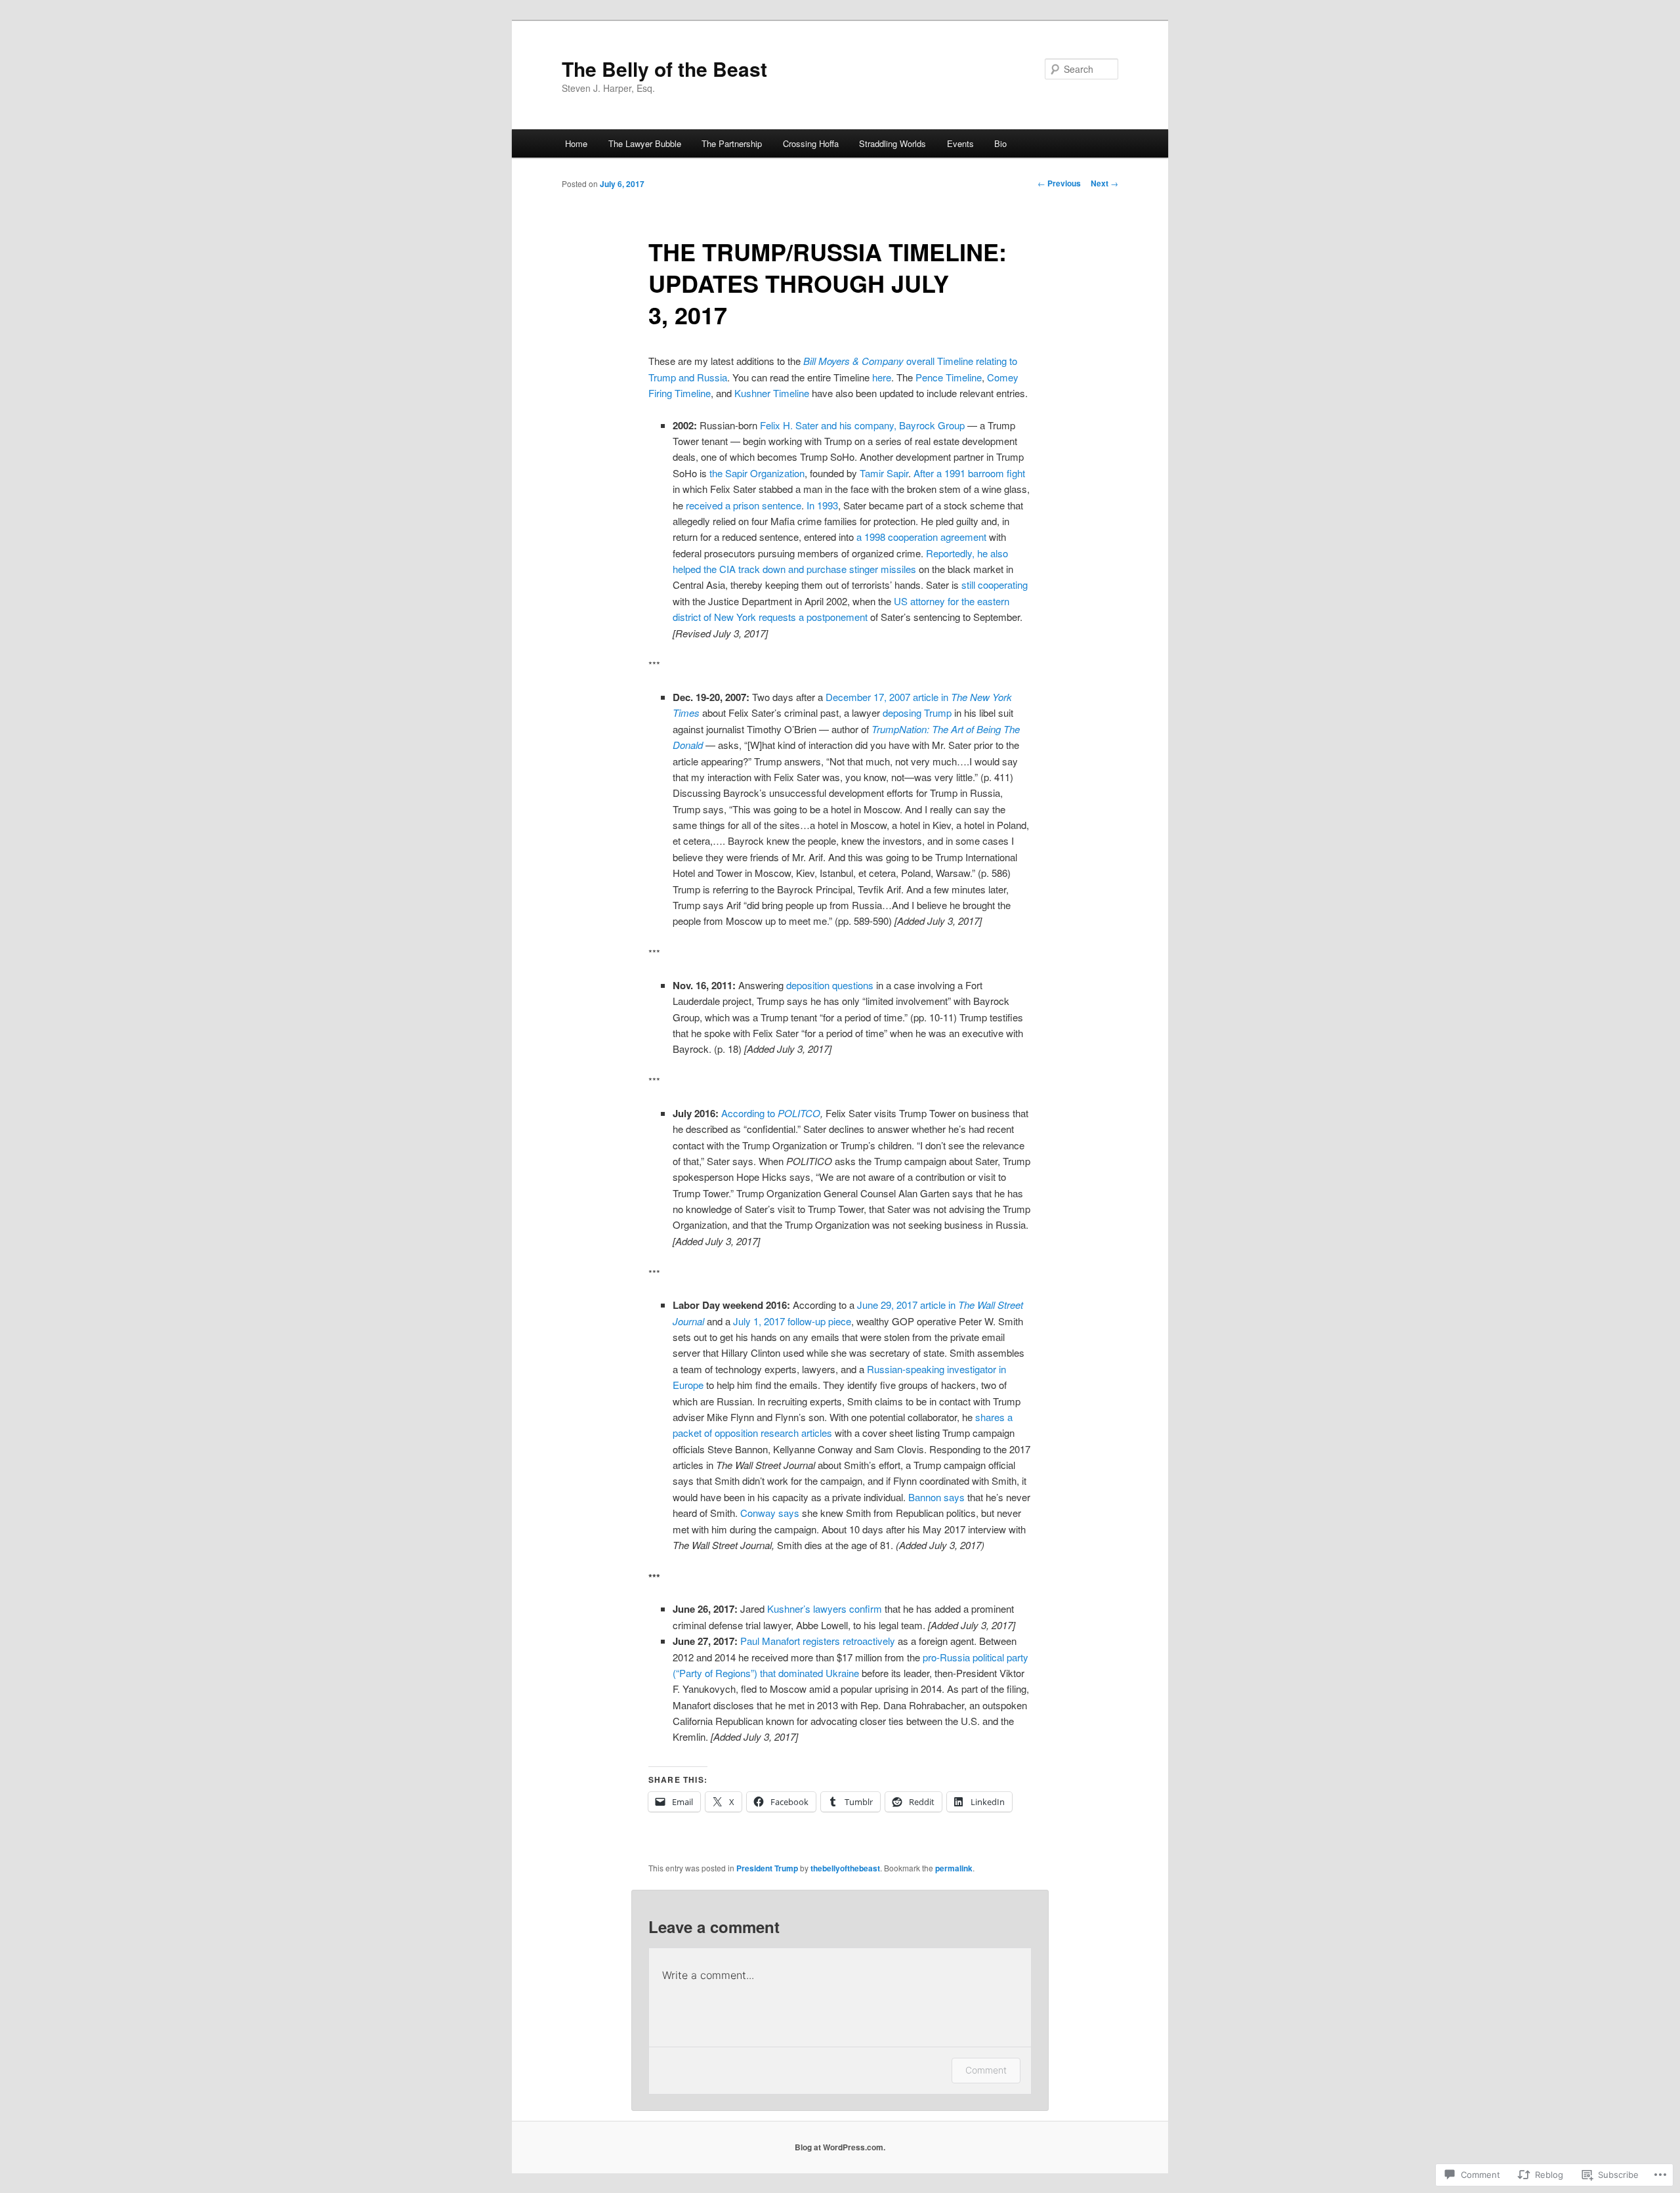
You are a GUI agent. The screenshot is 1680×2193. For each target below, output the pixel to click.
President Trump (767, 1868)
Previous (1059, 183)
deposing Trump (916, 713)
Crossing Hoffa (811, 143)
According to (771, 1113)
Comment (986, 2070)
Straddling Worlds (892, 143)
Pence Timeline (949, 377)
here (882, 377)
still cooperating (995, 585)
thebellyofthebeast (845, 1868)
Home (576, 143)
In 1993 (822, 505)
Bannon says (936, 1497)
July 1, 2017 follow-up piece (792, 1321)
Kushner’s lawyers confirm (825, 1608)
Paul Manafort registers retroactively (818, 1641)
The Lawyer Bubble (645, 143)
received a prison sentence (744, 505)
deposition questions (830, 985)
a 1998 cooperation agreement (921, 537)
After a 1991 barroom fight (969, 473)
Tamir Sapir (884, 473)
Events (960, 143)
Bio (1000, 143)
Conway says (770, 1513)
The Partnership (732, 143)
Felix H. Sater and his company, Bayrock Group (862, 425)
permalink (954, 1868)
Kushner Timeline (772, 393)
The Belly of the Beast (664, 69)
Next (1104, 183)
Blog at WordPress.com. (840, 2147)
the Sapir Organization (757, 473)
